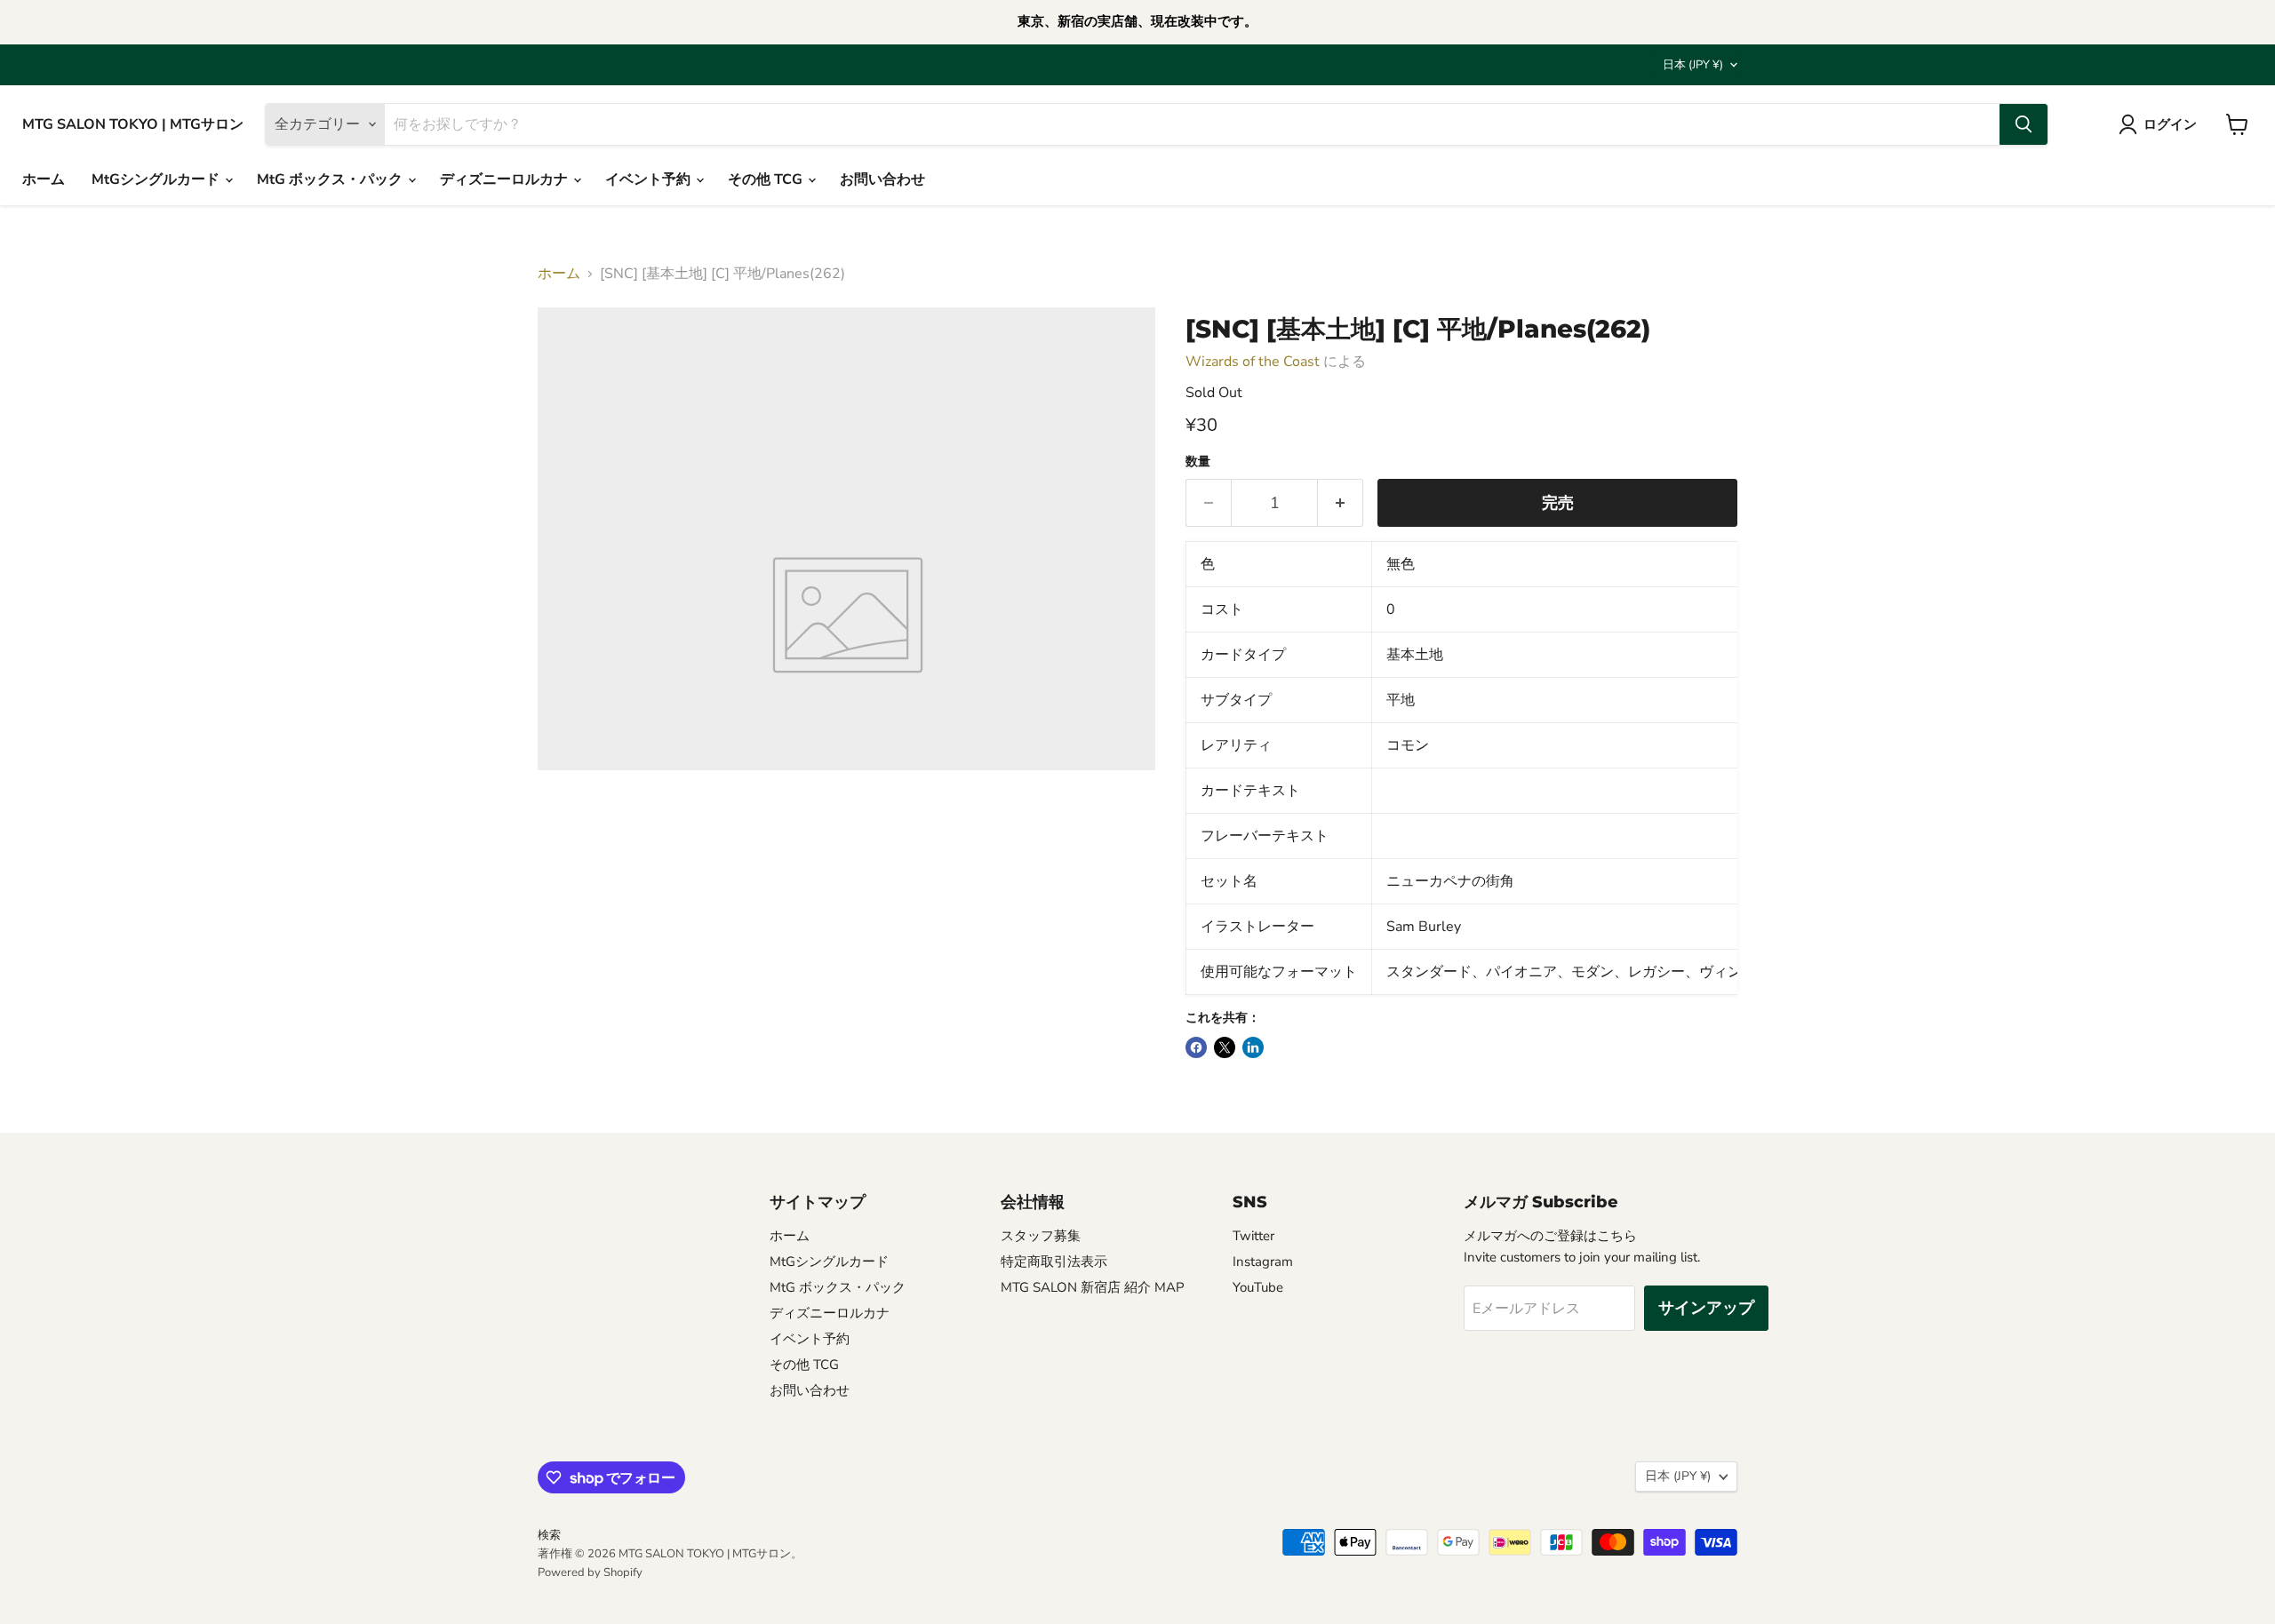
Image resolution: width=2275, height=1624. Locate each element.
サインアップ (1706, 1308)
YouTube (1258, 1287)
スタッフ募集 (1041, 1236)
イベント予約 (650, 179)
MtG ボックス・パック (331, 179)
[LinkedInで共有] (1253, 1047)
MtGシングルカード (157, 179)
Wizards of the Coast (1253, 362)
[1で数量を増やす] (1341, 503)
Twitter (1253, 1236)
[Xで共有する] (1225, 1047)
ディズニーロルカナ (506, 179)
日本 (1693, 65)
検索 (549, 1535)
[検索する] (2024, 124)
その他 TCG (767, 179)
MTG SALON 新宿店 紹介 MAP (1093, 1287)
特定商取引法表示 (1054, 1262)
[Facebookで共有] (1196, 1047)
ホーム (44, 179)
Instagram (1263, 1262)
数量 (1198, 462)
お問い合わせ (882, 179)
